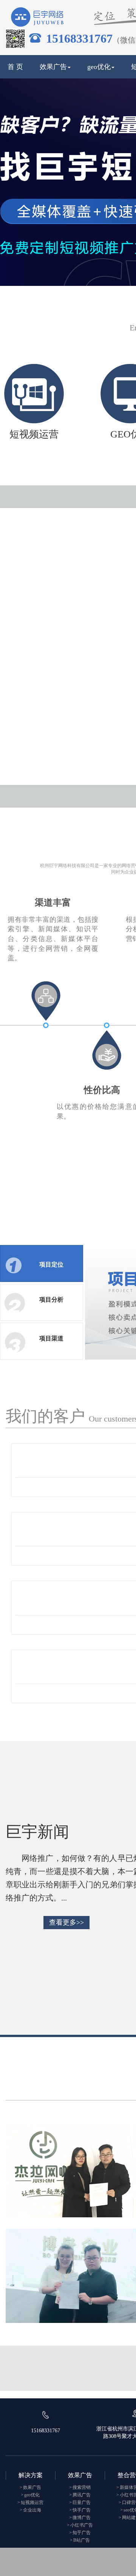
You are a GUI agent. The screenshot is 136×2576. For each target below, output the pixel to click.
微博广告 (82, 2518)
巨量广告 (82, 2502)
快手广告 (82, 2510)
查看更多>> (66, 1922)
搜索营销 (82, 2487)
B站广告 (82, 2540)
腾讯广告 (82, 2495)
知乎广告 (82, 2533)
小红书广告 (82, 2525)
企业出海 (32, 2510)
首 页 (15, 67)
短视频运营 (32, 2502)
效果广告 (53, 67)
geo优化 (99, 67)
